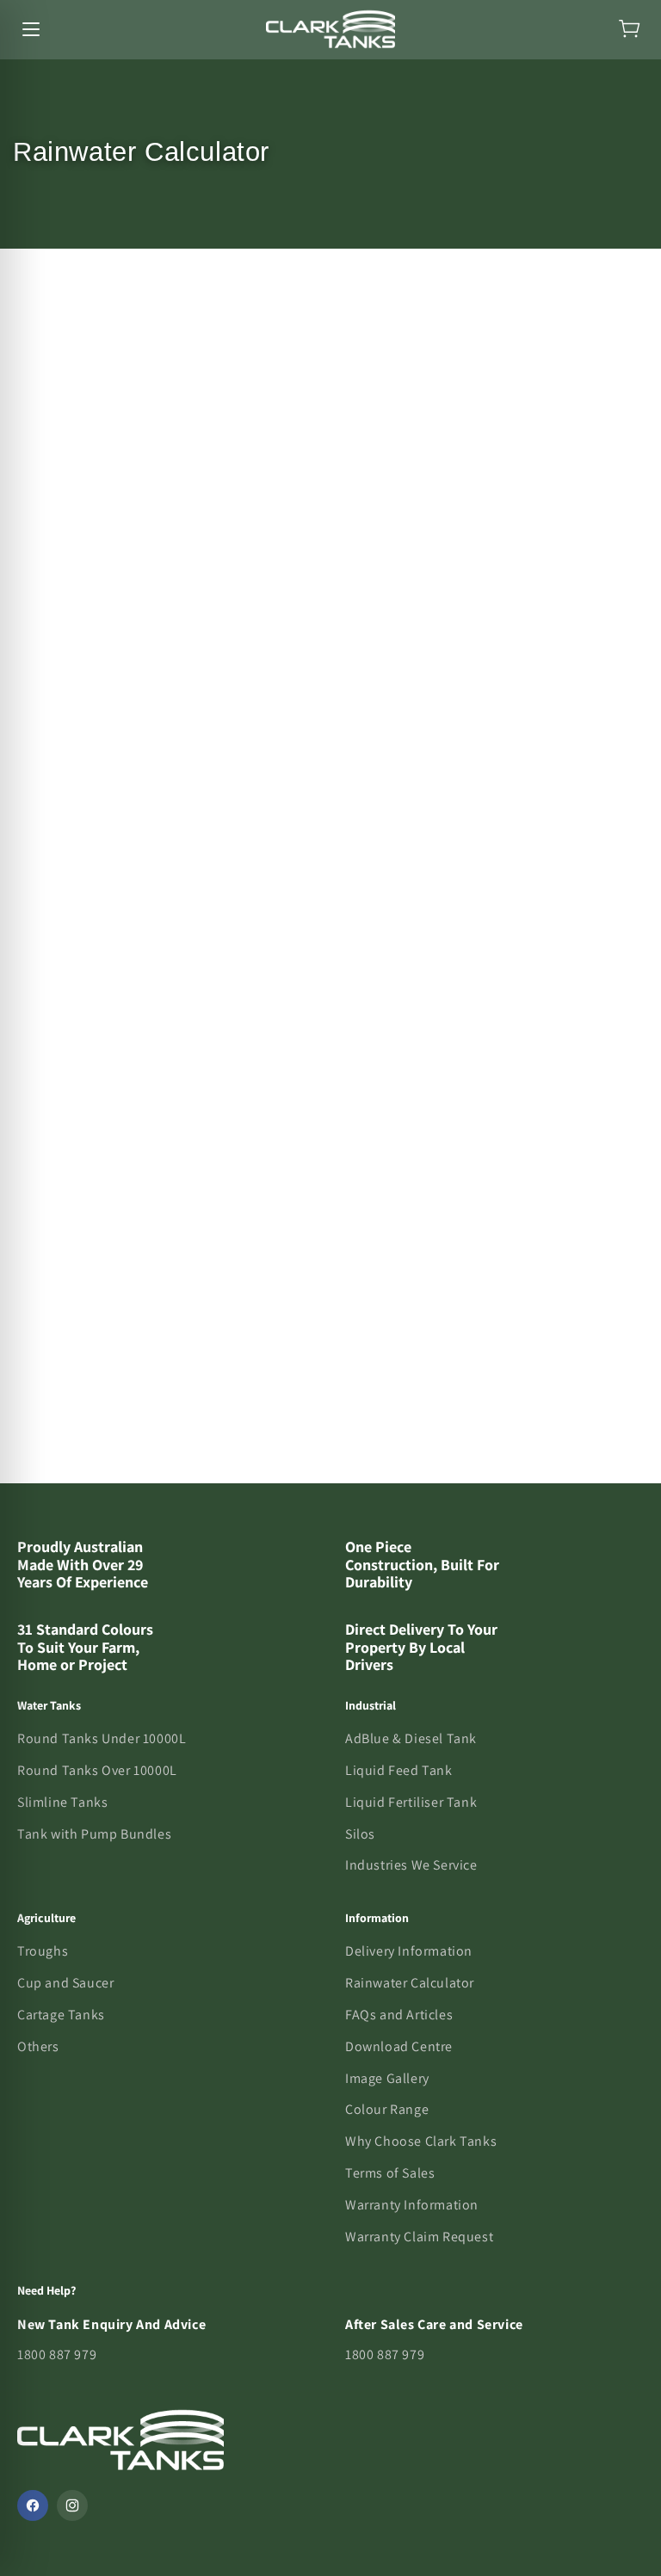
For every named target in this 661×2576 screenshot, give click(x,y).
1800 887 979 (57, 2354)
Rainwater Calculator (410, 1983)
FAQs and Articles (399, 2015)
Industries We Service (411, 1865)
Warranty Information (412, 2205)
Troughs (43, 1951)
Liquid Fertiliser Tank (411, 1802)
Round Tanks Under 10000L (102, 1738)
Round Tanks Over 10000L (97, 1770)
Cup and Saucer (65, 1983)
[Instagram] (72, 2505)
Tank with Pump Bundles (94, 1834)
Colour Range (387, 2109)
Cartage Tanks (61, 2015)
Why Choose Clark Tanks (421, 2141)
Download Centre (399, 2046)
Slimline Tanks (62, 1802)
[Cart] (630, 29)
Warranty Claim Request (419, 2237)
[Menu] (31, 29)
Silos (360, 1834)
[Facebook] (33, 2505)
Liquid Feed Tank (399, 1770)
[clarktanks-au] (330, 29)
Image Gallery (387, 2078)
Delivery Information (409, 1951)
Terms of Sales (390, 2173)
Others (38, 2046)
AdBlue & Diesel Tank (411, 1738)
